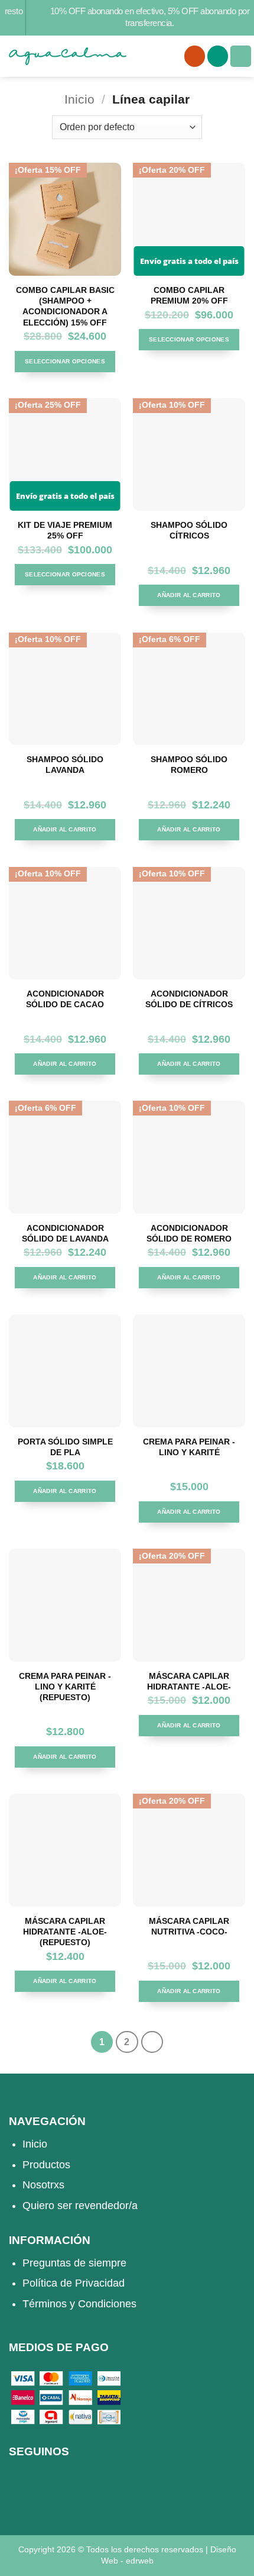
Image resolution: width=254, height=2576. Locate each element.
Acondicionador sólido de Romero (189, 1233)
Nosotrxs (43, 2185)
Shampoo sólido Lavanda (65, 765)
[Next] (152, 2042)
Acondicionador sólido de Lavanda (65, 1233)
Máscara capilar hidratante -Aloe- (189, 1681)
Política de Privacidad (74, 2283)
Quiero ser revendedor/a (80, 2206)
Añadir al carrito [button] (189, 595)
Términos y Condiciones (79, 2304)
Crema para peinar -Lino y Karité (189, 1447)
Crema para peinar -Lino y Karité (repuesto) (65, 1687)
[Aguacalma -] (68, 56)
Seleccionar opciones (65, 361)
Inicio (79, 99)
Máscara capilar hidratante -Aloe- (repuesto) (65, 1932)
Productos (46, 2165)
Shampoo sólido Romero (189, 765)
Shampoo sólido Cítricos (189, 530)
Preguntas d (51, 2263)
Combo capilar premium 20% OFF (189, 295)
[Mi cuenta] (195, 56)
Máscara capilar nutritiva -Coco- (189, 1926)
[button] (218, 56)
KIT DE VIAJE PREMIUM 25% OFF (65, 530)
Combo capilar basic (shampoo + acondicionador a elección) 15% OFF (65, 306)
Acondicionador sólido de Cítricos (189, 999)
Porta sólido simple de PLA (65, 1447)
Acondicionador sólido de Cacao (65, 999)
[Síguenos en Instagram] (21, 2487)
